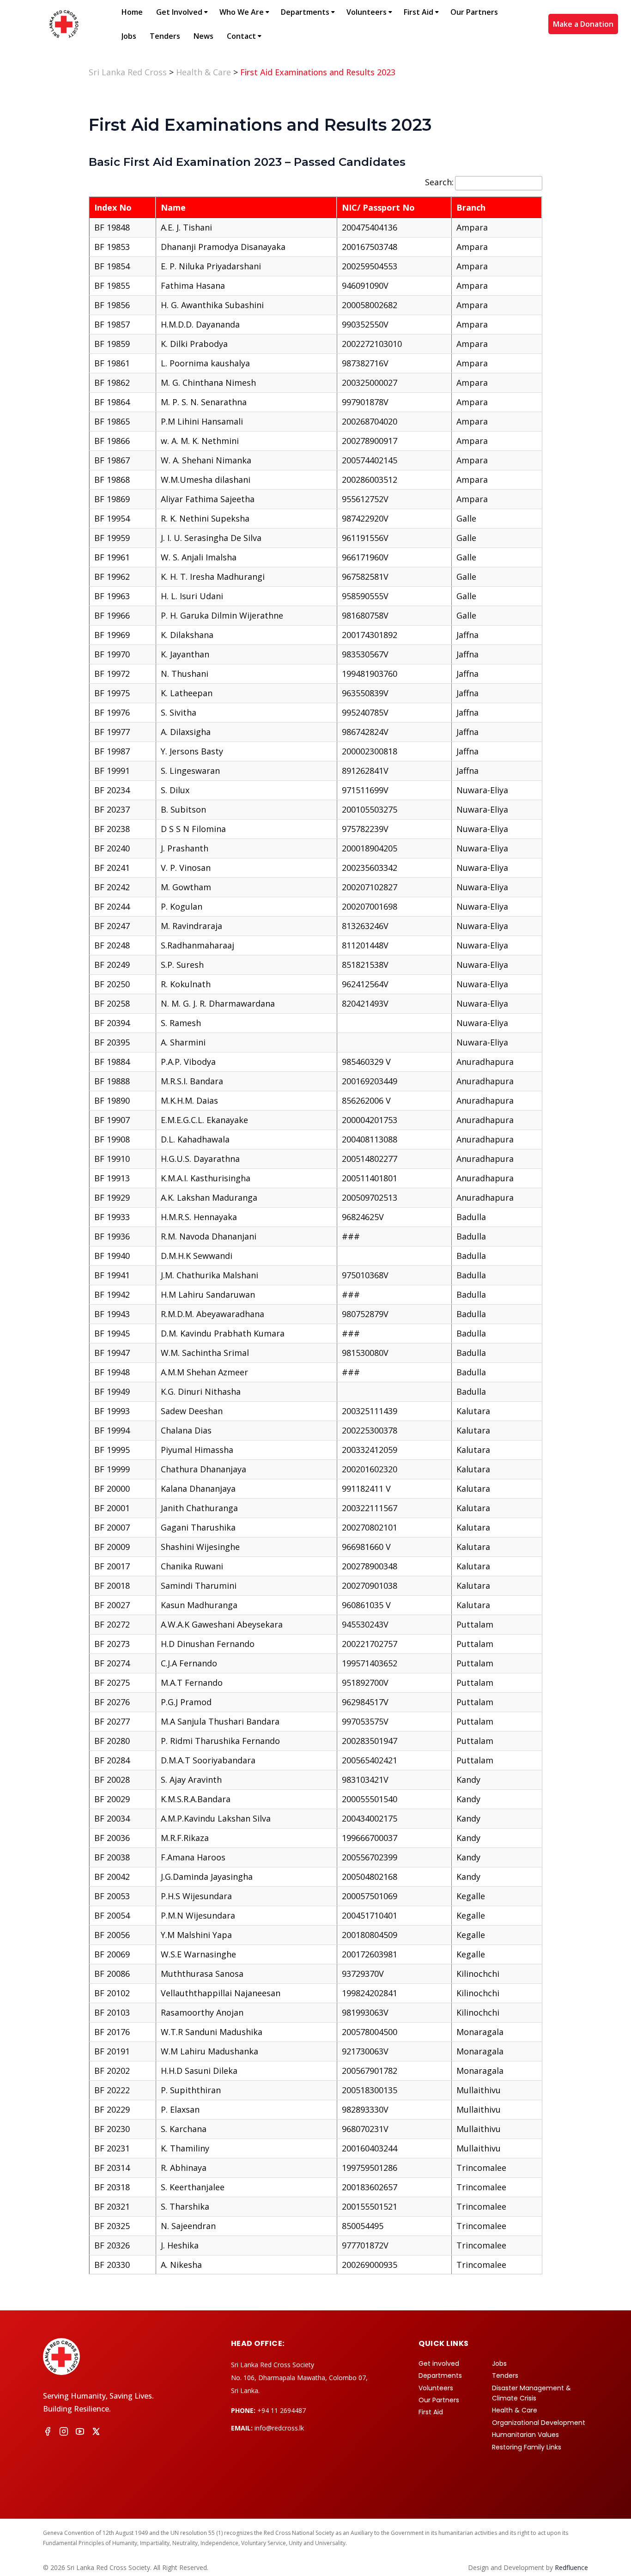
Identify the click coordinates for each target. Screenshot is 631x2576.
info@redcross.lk (279, 2428)
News (203, 36)
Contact (241, 36)
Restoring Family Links (527, 2447)
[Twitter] (96, 2433)
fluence (571, 2567)
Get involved (439, 2363)
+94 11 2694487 (282, 2410)
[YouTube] (80, 2433)
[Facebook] (48, 2433)
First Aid (419, 12)
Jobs (129, 36)
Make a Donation (583, 24)
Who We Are (242, 12)
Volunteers (367, 12)
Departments (305, 12)
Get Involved (179, 12)
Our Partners (474, 12)
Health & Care (515, 2410)
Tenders (165, 36)
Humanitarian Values (525, 2435)
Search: (439, 182)
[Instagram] (64, 2433)
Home (132, 12)
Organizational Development (539, 2423)
